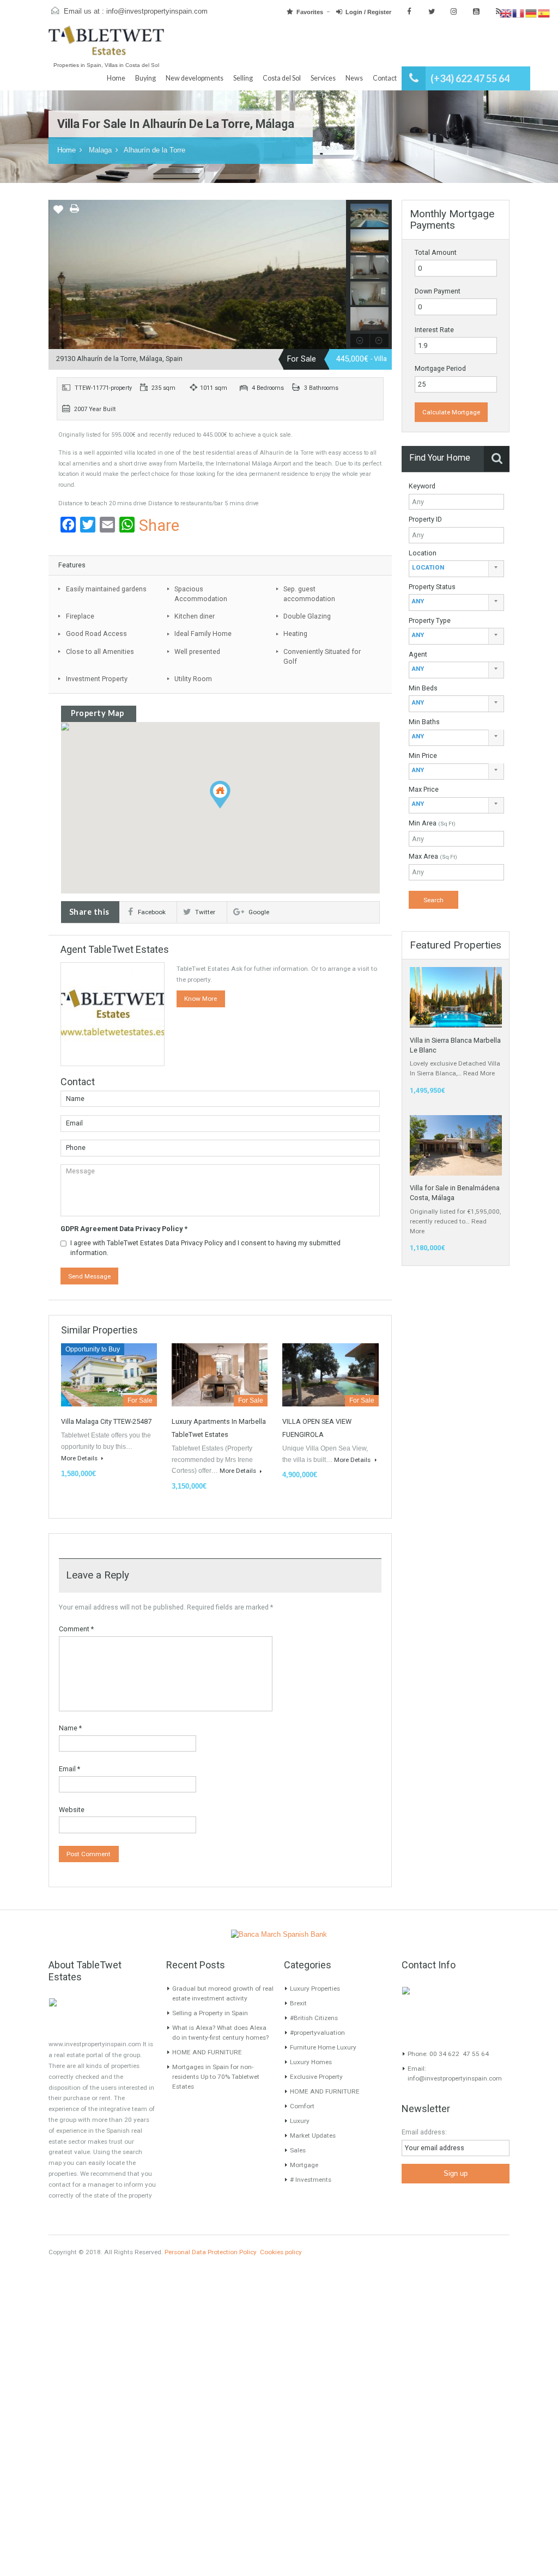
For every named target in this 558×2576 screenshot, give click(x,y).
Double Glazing (307, 616)
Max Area (433, 856)
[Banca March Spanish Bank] (279, 1935)
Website (72, 1810)
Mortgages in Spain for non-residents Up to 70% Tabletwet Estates (216, 2077)
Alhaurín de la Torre (154, 150)
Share (159, 526)
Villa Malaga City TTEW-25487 (106, 1421)
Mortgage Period (440, 368)
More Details (80, 1458)
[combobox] (456, 569)
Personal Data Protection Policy (211, 2252)
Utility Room (193, 679)
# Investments (311, 2180)
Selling (243, 78)
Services (323, 78)
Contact (385, 78)
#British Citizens (314, 2018)
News (354, 78)
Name (70, 1728)
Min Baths (424, 722)
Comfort (302, 2106)
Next (338, 275)
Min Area (432, 823)
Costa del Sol (282, 78)
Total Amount (436, 252)
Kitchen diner (195, 616)
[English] (506, 13)
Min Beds (423, 688)
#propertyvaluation (317, 2033)
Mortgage (304, 2165)
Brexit (298, 2003)
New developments (195, 78)
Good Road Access (96, 634)
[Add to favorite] (58, 213)
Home (116, 78)
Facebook (152, 912)
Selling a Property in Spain (210, 2013)
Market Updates (313, 2136)
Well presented (197, 651)
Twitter (205, 912)
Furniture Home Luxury (323, 2047)
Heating (295, 634)
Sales (298, 2150)
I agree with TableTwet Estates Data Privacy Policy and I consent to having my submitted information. (205, 1248)
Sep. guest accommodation (309, 594)
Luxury (300, 2121)
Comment (76, 1629)
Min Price (423, 755)
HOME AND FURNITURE (207, 2052)
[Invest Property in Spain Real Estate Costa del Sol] (106, 45)
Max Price (424, 789)
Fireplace (80, 616)
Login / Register (368, 12)
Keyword (422, 486)
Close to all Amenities (100, 651)
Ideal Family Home (203, 634)
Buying (145, 78)
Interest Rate (434, 330)
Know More (201, 999)
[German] (532, 13)
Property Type (430, 620)
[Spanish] (544, 13)
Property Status (432, 587)
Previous (57, 275)
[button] (230, 808)
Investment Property (97, 679)
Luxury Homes (311, 2062)
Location (423, 553)
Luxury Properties (315, 1988)
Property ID (425, 519)
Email (69, 1769)
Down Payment (438, 291)
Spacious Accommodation (201, 594)
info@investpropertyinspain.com (157, 11)
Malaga (100, 150)
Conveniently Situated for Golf (322, 656)
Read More (479, 1073)
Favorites (310, 12)
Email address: (424, 2132)
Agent (418, 654)
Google (259, 912)
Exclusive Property (316, 2077)
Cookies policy (281, 2252)
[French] (518, 13)
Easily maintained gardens (106, 589)
